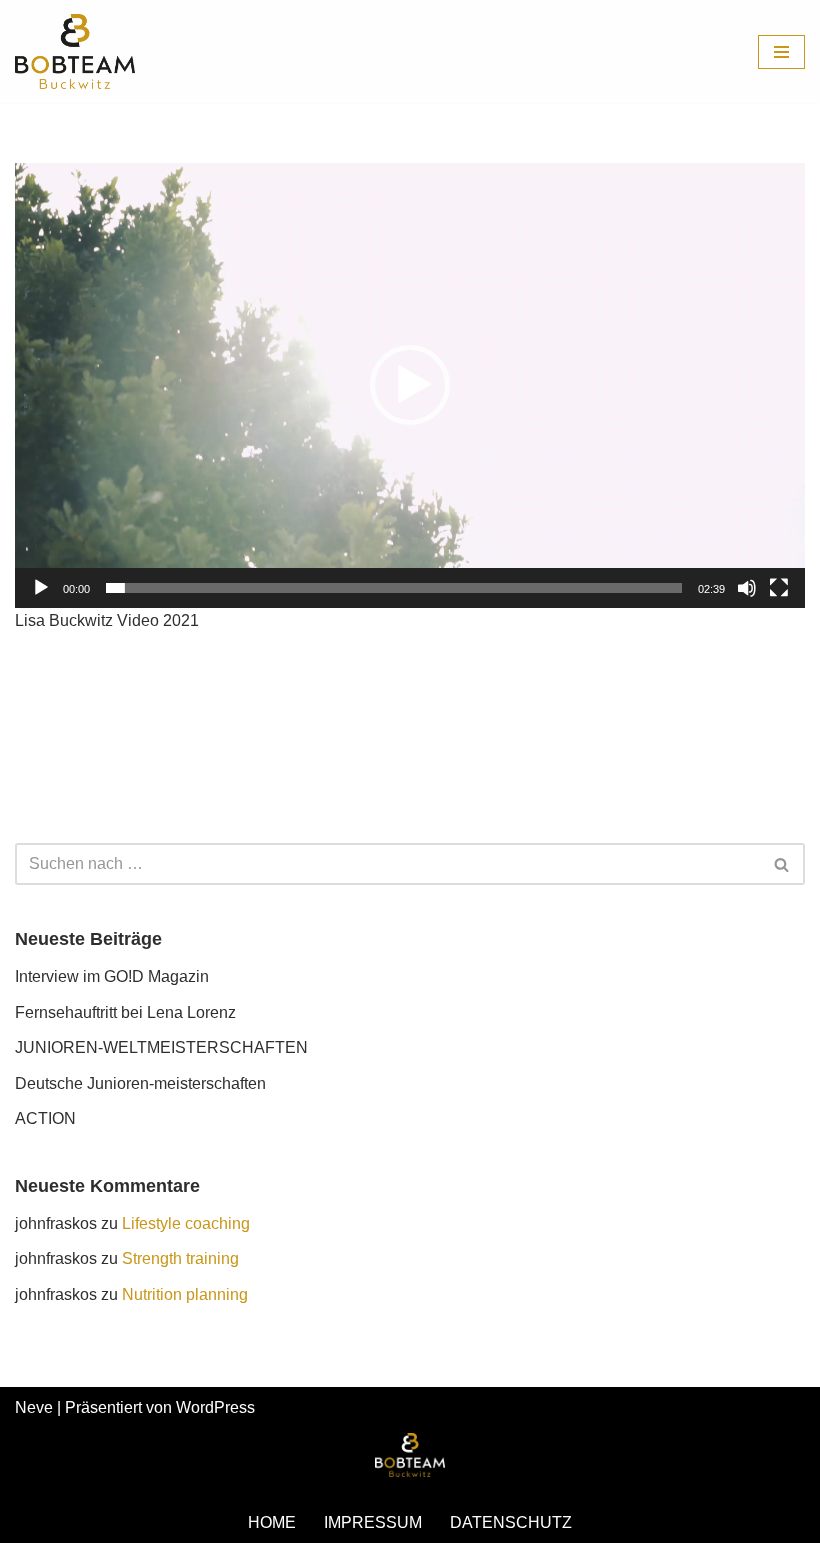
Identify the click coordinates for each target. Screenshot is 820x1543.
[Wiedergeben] (41, 588)
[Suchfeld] (782, 864)
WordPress (215, 1407)
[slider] (394, 588)
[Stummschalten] (747, 588)
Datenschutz (511, 1522)
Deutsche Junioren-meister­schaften (140, 1083)
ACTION (45, 1118)
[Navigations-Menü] (781, 52)
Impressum (373, 1522)
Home (272, 1522)
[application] (410, 385)
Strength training (180, 1258)
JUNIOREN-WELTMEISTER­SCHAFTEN (161, 1047)
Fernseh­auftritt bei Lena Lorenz (125, 1012)
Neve (34, 1407)
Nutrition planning (185, 1294)
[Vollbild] (779, 588)
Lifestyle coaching (186, 1223)
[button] (410, 385)
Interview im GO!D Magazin (112, 976)
